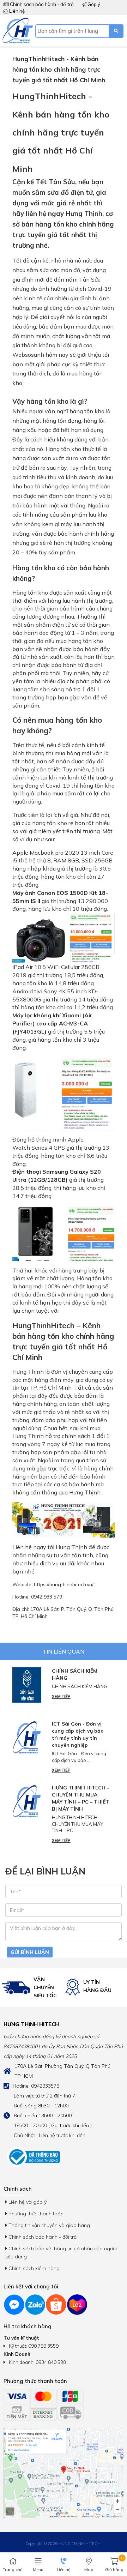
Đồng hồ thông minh (39, 1139)
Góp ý (93, 4)
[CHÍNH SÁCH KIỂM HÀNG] (27, 1685)
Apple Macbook (33, 853)
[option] (32, 1988)
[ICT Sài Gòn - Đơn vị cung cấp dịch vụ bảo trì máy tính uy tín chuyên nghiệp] (27, 1738)
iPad (18, 967)
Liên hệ (16, 11)
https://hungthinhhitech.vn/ (64, 1584)
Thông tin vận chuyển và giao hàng (49, 2225)
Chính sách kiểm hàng (33, 2268)
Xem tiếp (61, 1697)
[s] (116, 31)
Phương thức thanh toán (35, 2214)
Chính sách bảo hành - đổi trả (41, 4)
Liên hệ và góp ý (27, 2202)
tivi (38, 991)
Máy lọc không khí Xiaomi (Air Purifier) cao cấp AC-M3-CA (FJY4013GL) (52, 1023)
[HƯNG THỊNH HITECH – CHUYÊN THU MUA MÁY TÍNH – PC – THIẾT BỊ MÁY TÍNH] (27, 1802)
